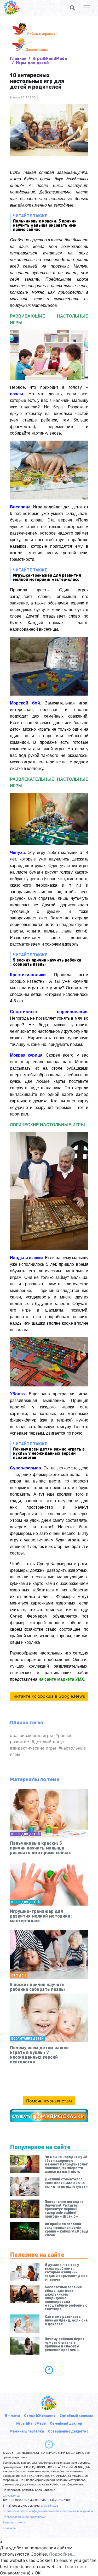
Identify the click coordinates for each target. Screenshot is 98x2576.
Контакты (9, 2528)
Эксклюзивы (37, 49)
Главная (18, 58)
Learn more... (78, 2567)
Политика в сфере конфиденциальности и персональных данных (48, 2511)
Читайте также (45, 222)
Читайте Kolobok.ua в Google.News (49, 1696)
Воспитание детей (27, 2038)
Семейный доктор (66, 2423)
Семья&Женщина (40, 2415)
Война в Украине (41, 34)
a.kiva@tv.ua (11, 2496)
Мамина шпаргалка (27, 2431)
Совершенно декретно (68, 2431)
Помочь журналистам (49, 2101)
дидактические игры (34, 1748)
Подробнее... (62, 2554)
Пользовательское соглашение (24, 2517)
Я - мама (12, 2415)
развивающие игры (33, 1735)
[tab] (49, 2370)
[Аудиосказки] (49, 2116)
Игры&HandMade (50, 58)
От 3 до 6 (19, 1975)
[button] (72, 8)
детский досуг (49, 1742)
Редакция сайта (14, 2522)
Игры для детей (32, 62)
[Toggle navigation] (87, 8)
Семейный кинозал (76, 2415)
